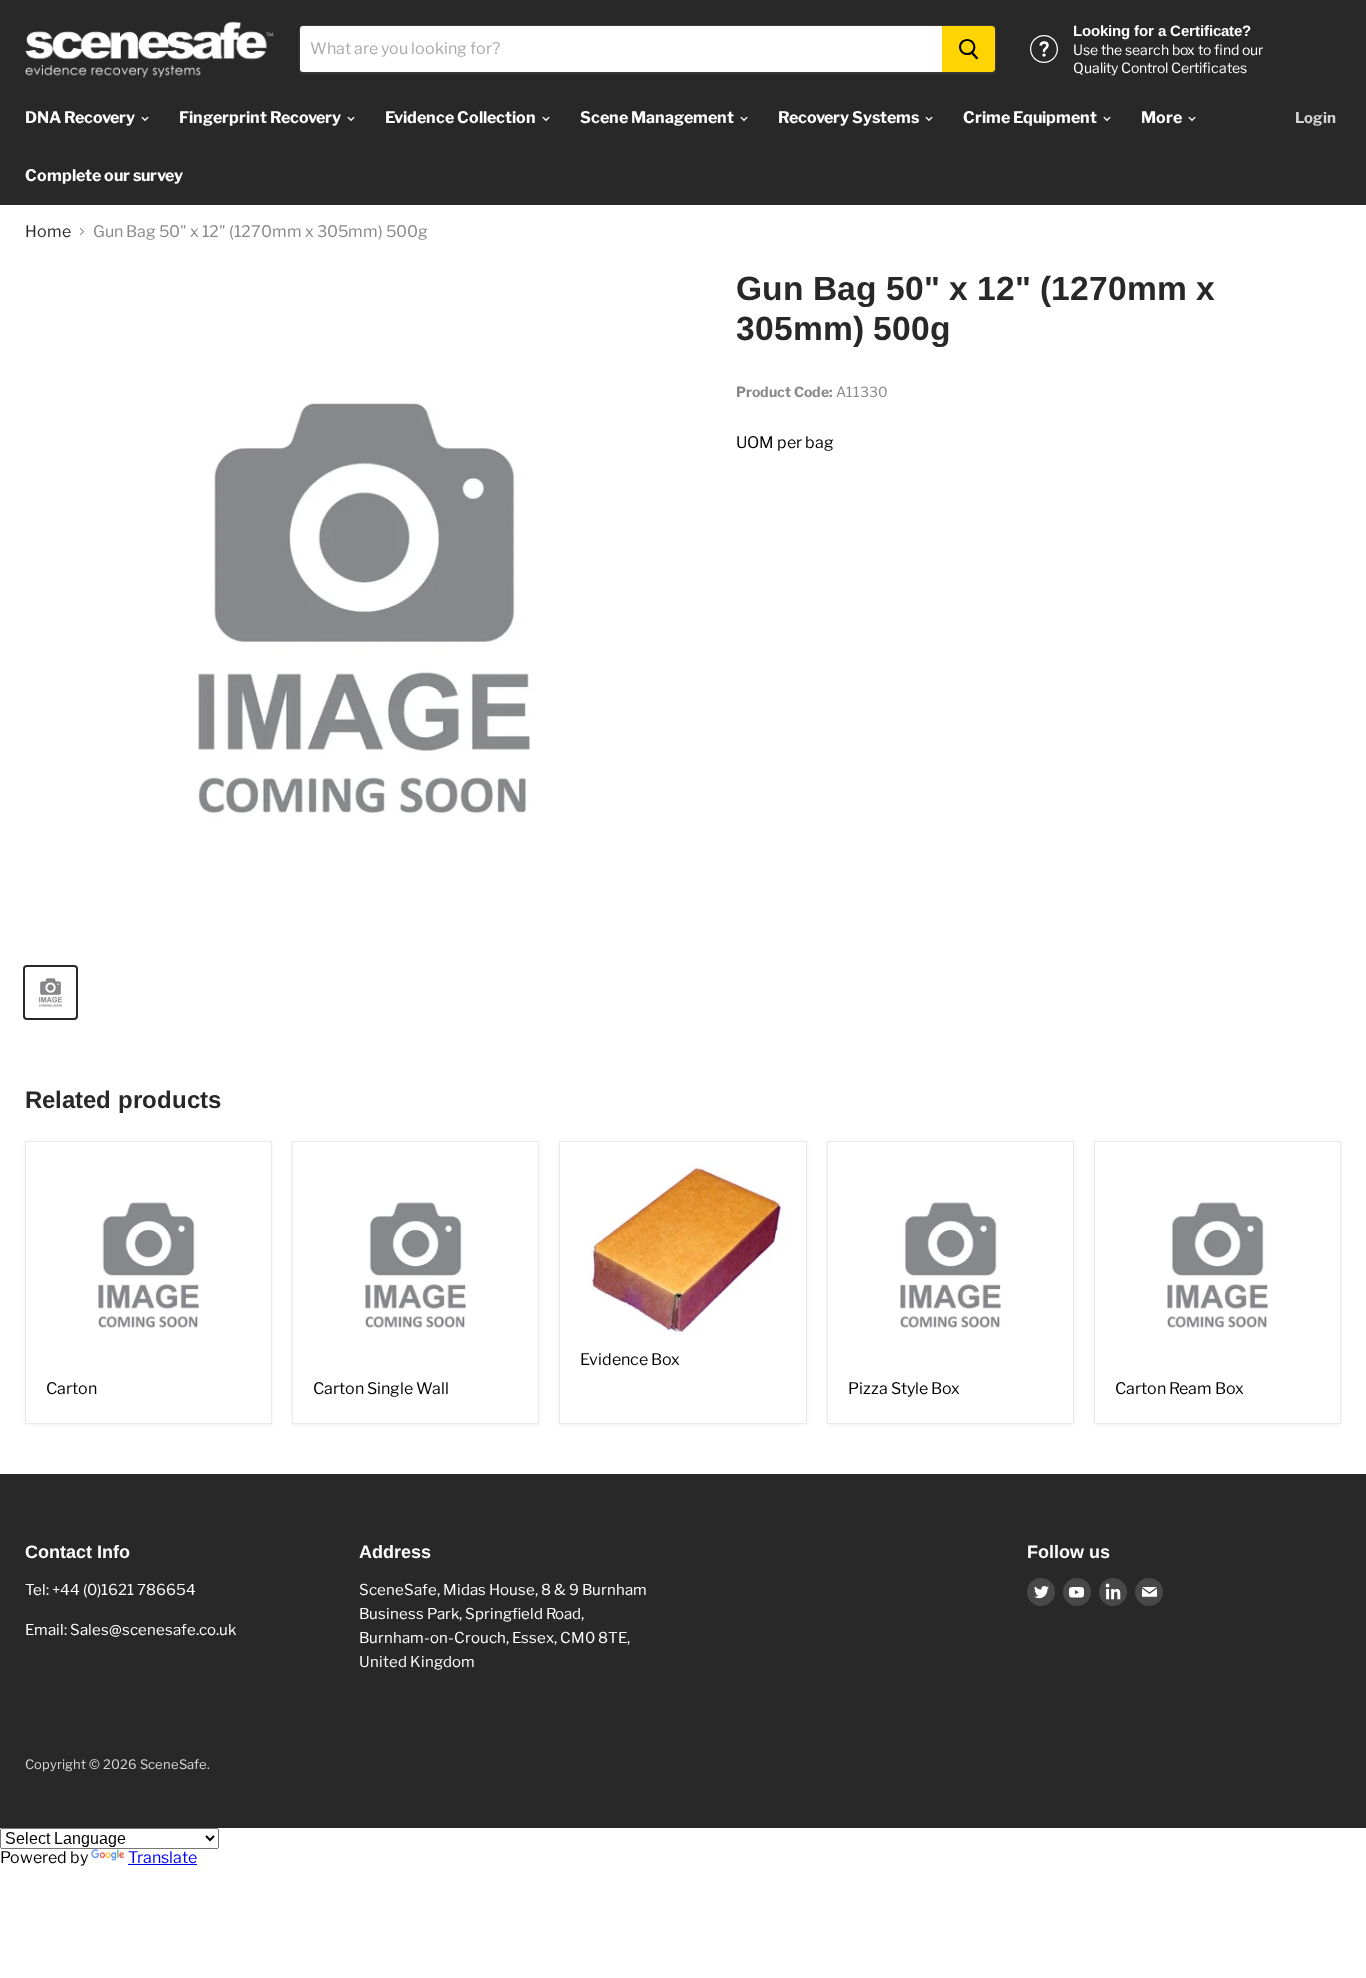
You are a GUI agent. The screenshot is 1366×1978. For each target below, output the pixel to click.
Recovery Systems (850, 117)
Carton (71, 1388)
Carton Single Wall (381, 1388)
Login (1315, 118)
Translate (162, 1857)
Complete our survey (104, 175)
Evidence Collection (462, 117)
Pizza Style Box (904, 1388)
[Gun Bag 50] (364, 608)
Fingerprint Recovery (261, 117)
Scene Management (658, 117)
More (1163, 117)
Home (48, 232)
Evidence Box (630, 1359)
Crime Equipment (1031, 117)
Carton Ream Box (1179, 1388)
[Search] (968, 49)
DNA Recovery (81, 117)
